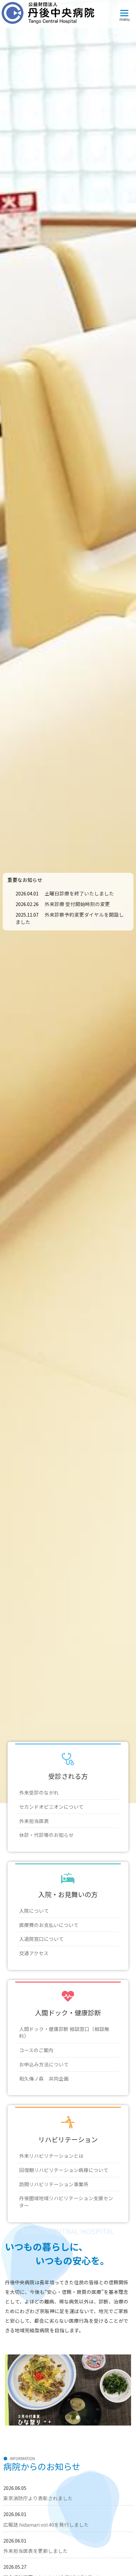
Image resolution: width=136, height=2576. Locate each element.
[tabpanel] (68, 2390)
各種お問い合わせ (68, 373)
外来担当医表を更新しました (35, 2551)
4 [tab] (78, 2418)
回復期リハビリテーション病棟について (64, 2170)
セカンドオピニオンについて (51, 1807)
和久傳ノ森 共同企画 (44, 2078)
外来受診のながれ (39, 1792)
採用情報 (68, 184)
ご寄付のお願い (68, 352)
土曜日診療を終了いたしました (79, 893)
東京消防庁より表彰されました (38, 2498)
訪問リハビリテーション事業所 (54, 2184)
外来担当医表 (34, 1821)
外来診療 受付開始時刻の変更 (77, 904)
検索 (109, 70)
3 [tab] (68, 2418)
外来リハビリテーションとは (51, 2156)
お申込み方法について (44, 2064)
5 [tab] (88, 2418)
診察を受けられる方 (68, 107)
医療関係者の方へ (68, 146)
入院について (34, 1911)
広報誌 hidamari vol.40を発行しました (46, 2525)
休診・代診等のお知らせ (46, 1835)
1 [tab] (48, 2418)
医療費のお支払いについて (49, 1925)
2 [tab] (58, 2418)
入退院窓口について (41, 1939)
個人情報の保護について (68, 331)
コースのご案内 (36, 2050)
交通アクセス (34, 1953)
